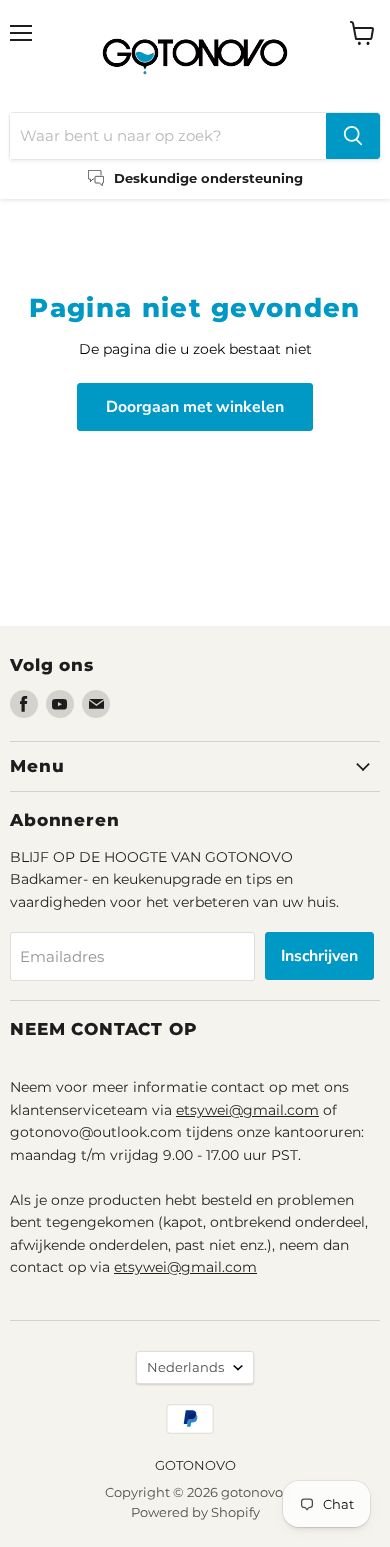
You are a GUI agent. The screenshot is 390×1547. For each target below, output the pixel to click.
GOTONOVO (195, 1465)
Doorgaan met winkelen (195, 407)
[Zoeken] (353, 136)
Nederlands (185, 1367)
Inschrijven (319, 956)
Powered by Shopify (195, 1512)
